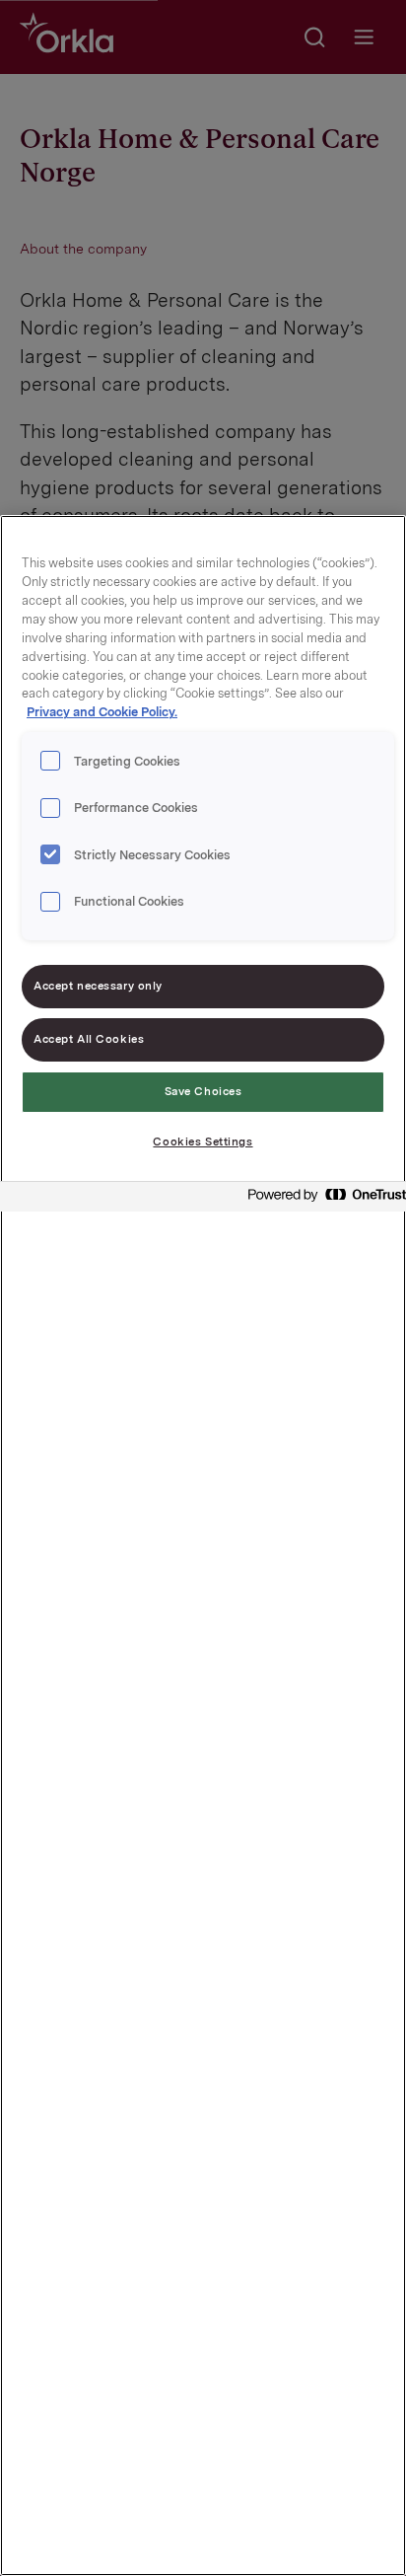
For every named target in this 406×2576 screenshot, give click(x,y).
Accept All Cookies (89, 1039)
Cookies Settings (203, 1141)
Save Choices (203, 1091)
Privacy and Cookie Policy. (102, 712)
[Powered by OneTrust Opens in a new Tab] (321, 1199)
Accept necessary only (98, 986)
